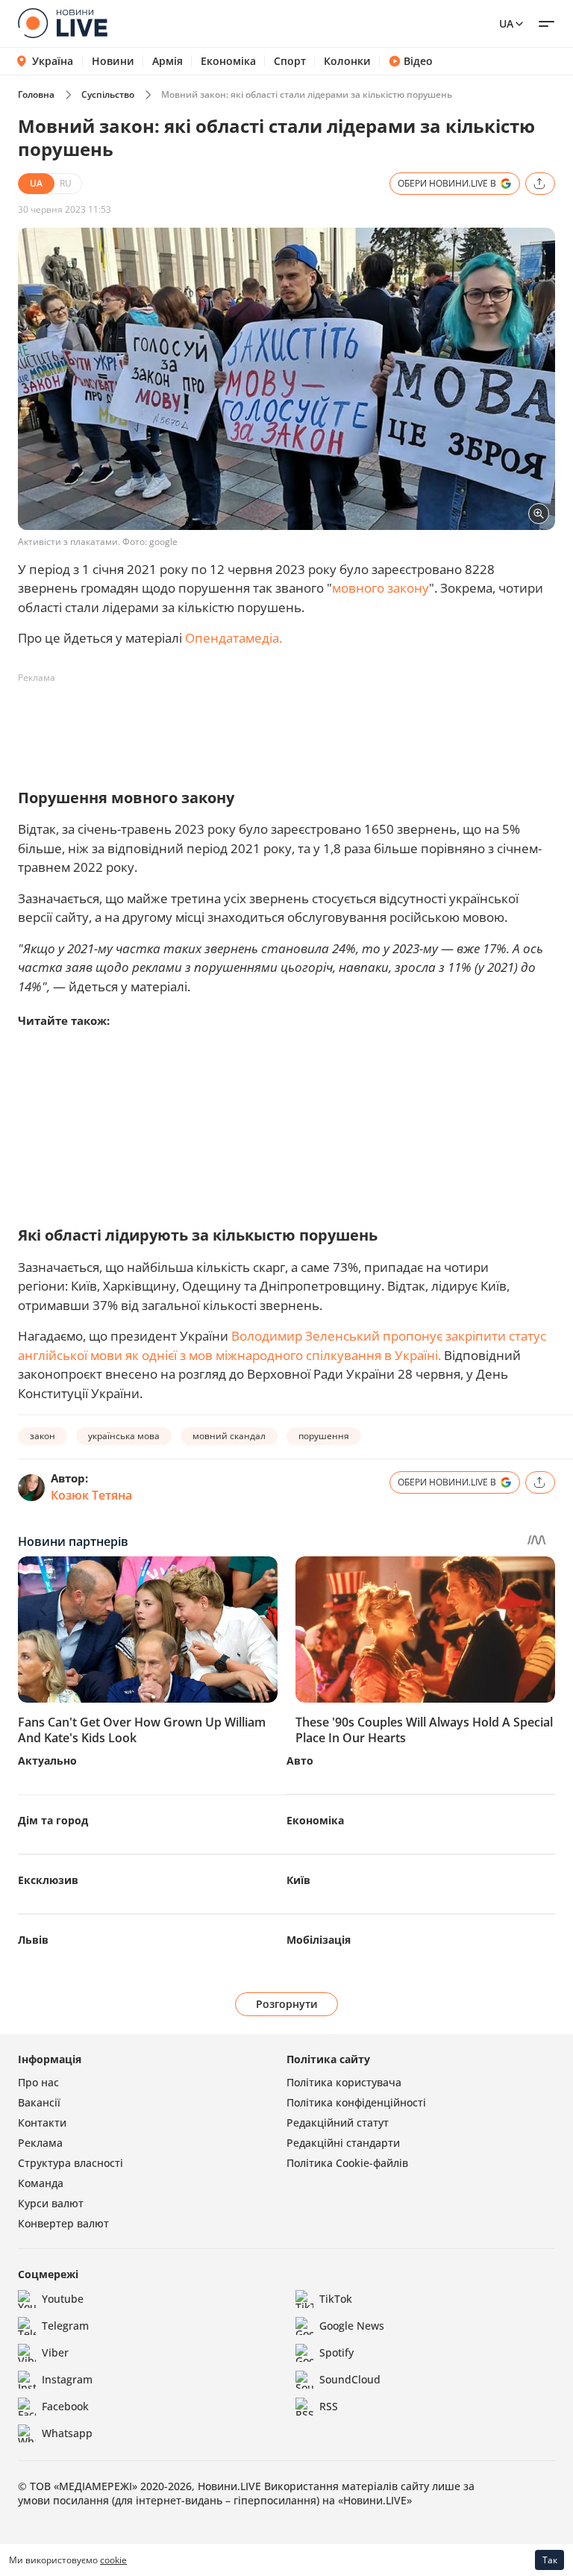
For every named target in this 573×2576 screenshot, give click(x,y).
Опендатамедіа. (234, 638)
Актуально (47, 1761)
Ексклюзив (48, 1880)
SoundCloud (350, 2379)
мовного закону (381, 588)
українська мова (124, 1436)
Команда (41, 2183)
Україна (53, 61)
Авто (300, 1761)
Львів (33, 1940)
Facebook (65, 2406)
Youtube (63, 2299)
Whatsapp (67, 2433)
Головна (36, 94)
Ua (506, 24)
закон (43, 1436)
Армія (167, 61)
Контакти (42, 2123)
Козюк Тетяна (91, 1495)
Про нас (38, 2082)
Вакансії (39, 2102)
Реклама (40, 2143)
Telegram (65, 2326)
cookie (113, 2560)
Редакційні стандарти (343, 2143)
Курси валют (51, 2203)
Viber (55, 2352)
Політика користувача (344, 2082)
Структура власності (71, 2163)
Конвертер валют (63, 2223)
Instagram (67, 2379)
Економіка (228, 61)
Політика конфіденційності (356, 2102)
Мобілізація (319, 1940)
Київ (298, 1880)
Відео (418, 61)
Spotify (336, 2352)
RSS (329, 2406)
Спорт (290, 61)
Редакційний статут (338, 2123)
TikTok (336, 2299)
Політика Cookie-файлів (347, 2163)
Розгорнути (287, 2004)
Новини (113, 61)
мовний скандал (229, 1436)
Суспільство (108, 94)
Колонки (347, 61)
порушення (324, 1436)
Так (550, 2560)
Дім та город (53, 1820)
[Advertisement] (289, 723)
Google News (352, 2326)
